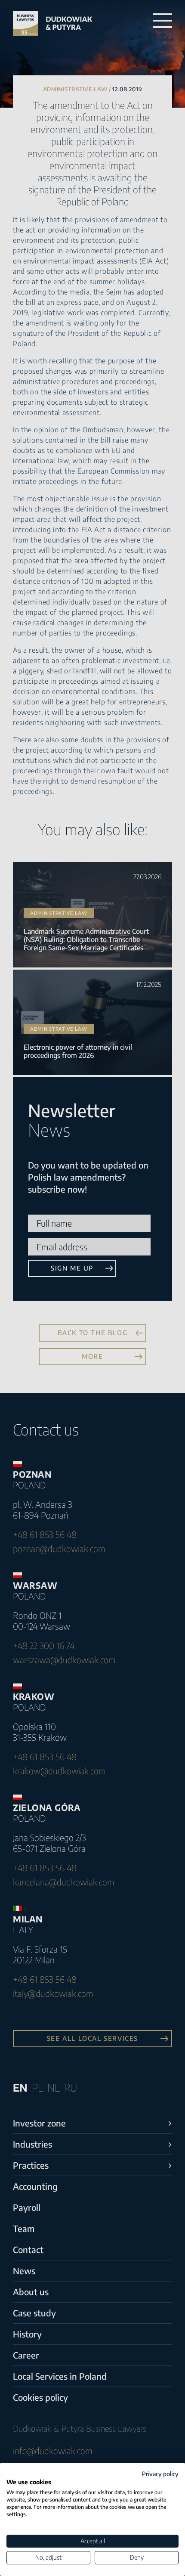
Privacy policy (160, 2474)
